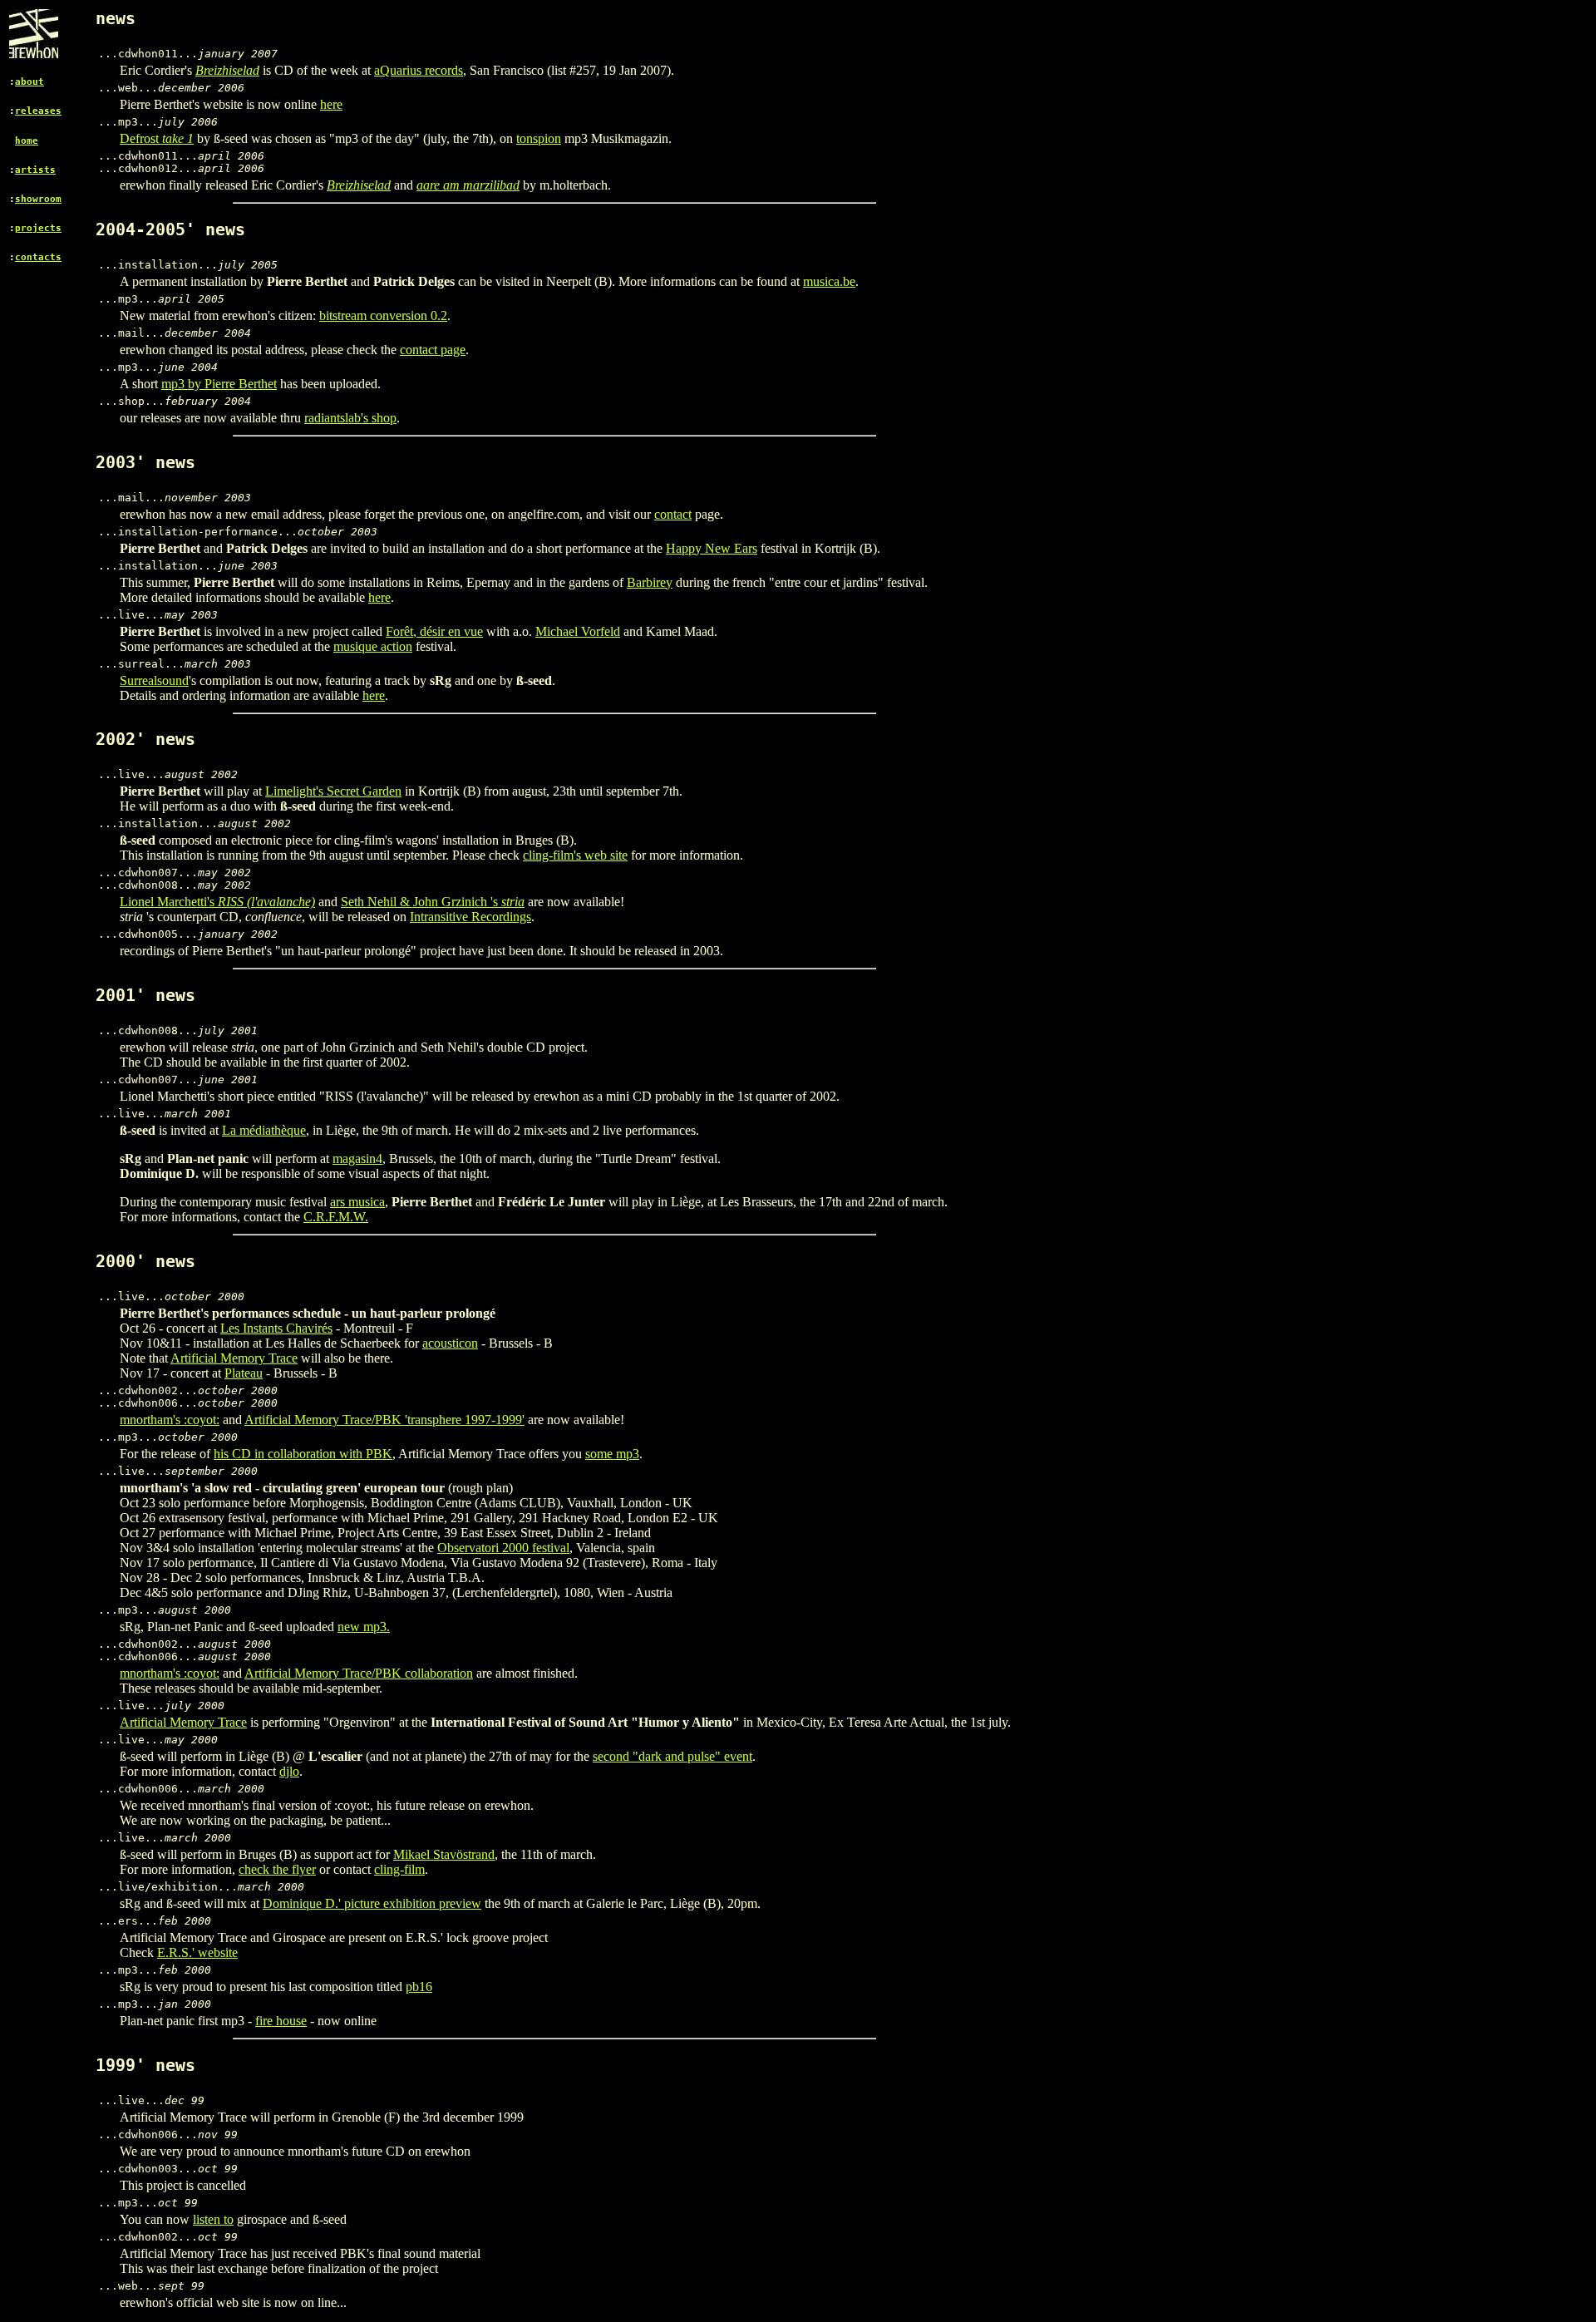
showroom (38, 199)
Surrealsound (154, 680)
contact (673, 514)
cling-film (399, 1869)
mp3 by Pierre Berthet (219, 384)
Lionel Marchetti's (217, 902)
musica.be (829, 281)
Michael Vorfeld (578, 631)
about (30, 82)
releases (38, 111)
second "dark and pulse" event (672, 1756)
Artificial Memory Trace (234, 1358)
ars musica (357, 1202)
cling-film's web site (575, 855)
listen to (213, 2219)
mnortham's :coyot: (170, 1420)
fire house (281, 2021)
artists (35, 170)
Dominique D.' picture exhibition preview (372, 1903)
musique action (373, 646)
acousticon (450, 1343)
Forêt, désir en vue (434, 631)
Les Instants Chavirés (276, 1328)
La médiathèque (264, 1130)
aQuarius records (419, 70)
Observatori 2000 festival (503, 1548)
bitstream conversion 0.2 (383, 316)
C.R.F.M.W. (336, 1217)
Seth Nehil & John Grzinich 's (433, 902)
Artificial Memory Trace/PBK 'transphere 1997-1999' (384, 1420)
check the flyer (277, 1869)
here (331, 104)
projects (38, 228)
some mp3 (612, 1454)
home (27, 141)
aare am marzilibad (468, 185)
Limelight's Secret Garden (333, 791)
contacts (38, 257)
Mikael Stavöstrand (444, 1854)
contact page (433, 350)
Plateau (244, 1373)
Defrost (157, 138)
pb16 (419, 1987)
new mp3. (364, 1627)
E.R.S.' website (197, 1952)
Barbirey (650, 582)
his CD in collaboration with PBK (303, 1454)
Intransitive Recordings (470, 917)
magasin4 (357, 1159)
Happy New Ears (712, 548)
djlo (289, 1771)
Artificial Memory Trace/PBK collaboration (359, 1673)
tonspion (539, 138)
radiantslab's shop (350, 418)
